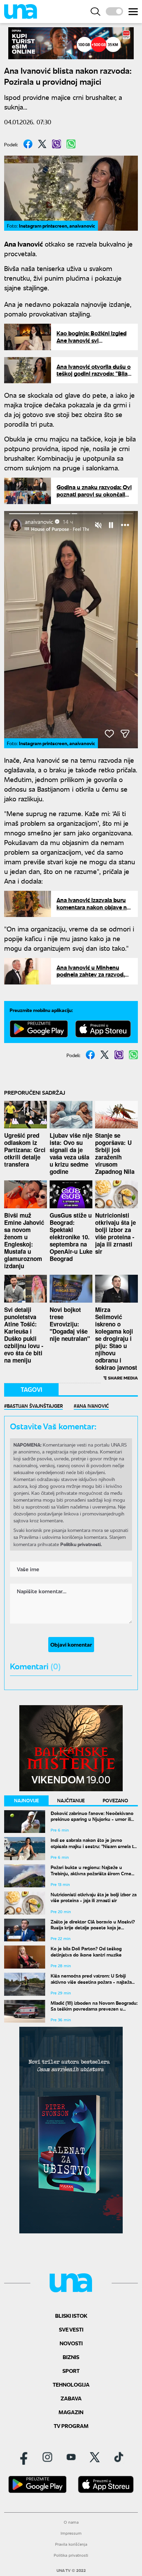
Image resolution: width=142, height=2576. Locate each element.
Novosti (71, 2343)
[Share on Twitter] (42, 144)
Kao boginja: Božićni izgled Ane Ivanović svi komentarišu (92, 340)
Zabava (71, 2398)
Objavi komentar (71, 1644)
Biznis (71, 2357)
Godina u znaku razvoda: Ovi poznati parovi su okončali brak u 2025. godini (94, 494)
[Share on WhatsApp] (71, 144)
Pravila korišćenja (71, 2544)
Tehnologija (71, 2384)
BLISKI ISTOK (71, 2316)
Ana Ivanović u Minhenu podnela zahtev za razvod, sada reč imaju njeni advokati (94, 974)
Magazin (71, 2412)
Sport (71, 2371)
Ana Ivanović (93, 1406)
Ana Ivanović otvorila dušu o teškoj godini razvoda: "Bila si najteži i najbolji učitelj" (94, 374)
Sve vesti (71, 2329)
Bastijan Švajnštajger (35, 1406)
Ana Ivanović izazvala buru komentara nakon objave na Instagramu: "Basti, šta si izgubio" (93, 910)
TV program (71, 2426)
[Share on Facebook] (28, 144)
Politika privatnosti (71, 2555)
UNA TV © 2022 (71, 2570)
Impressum (71, 2533)
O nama (71, 2522)
